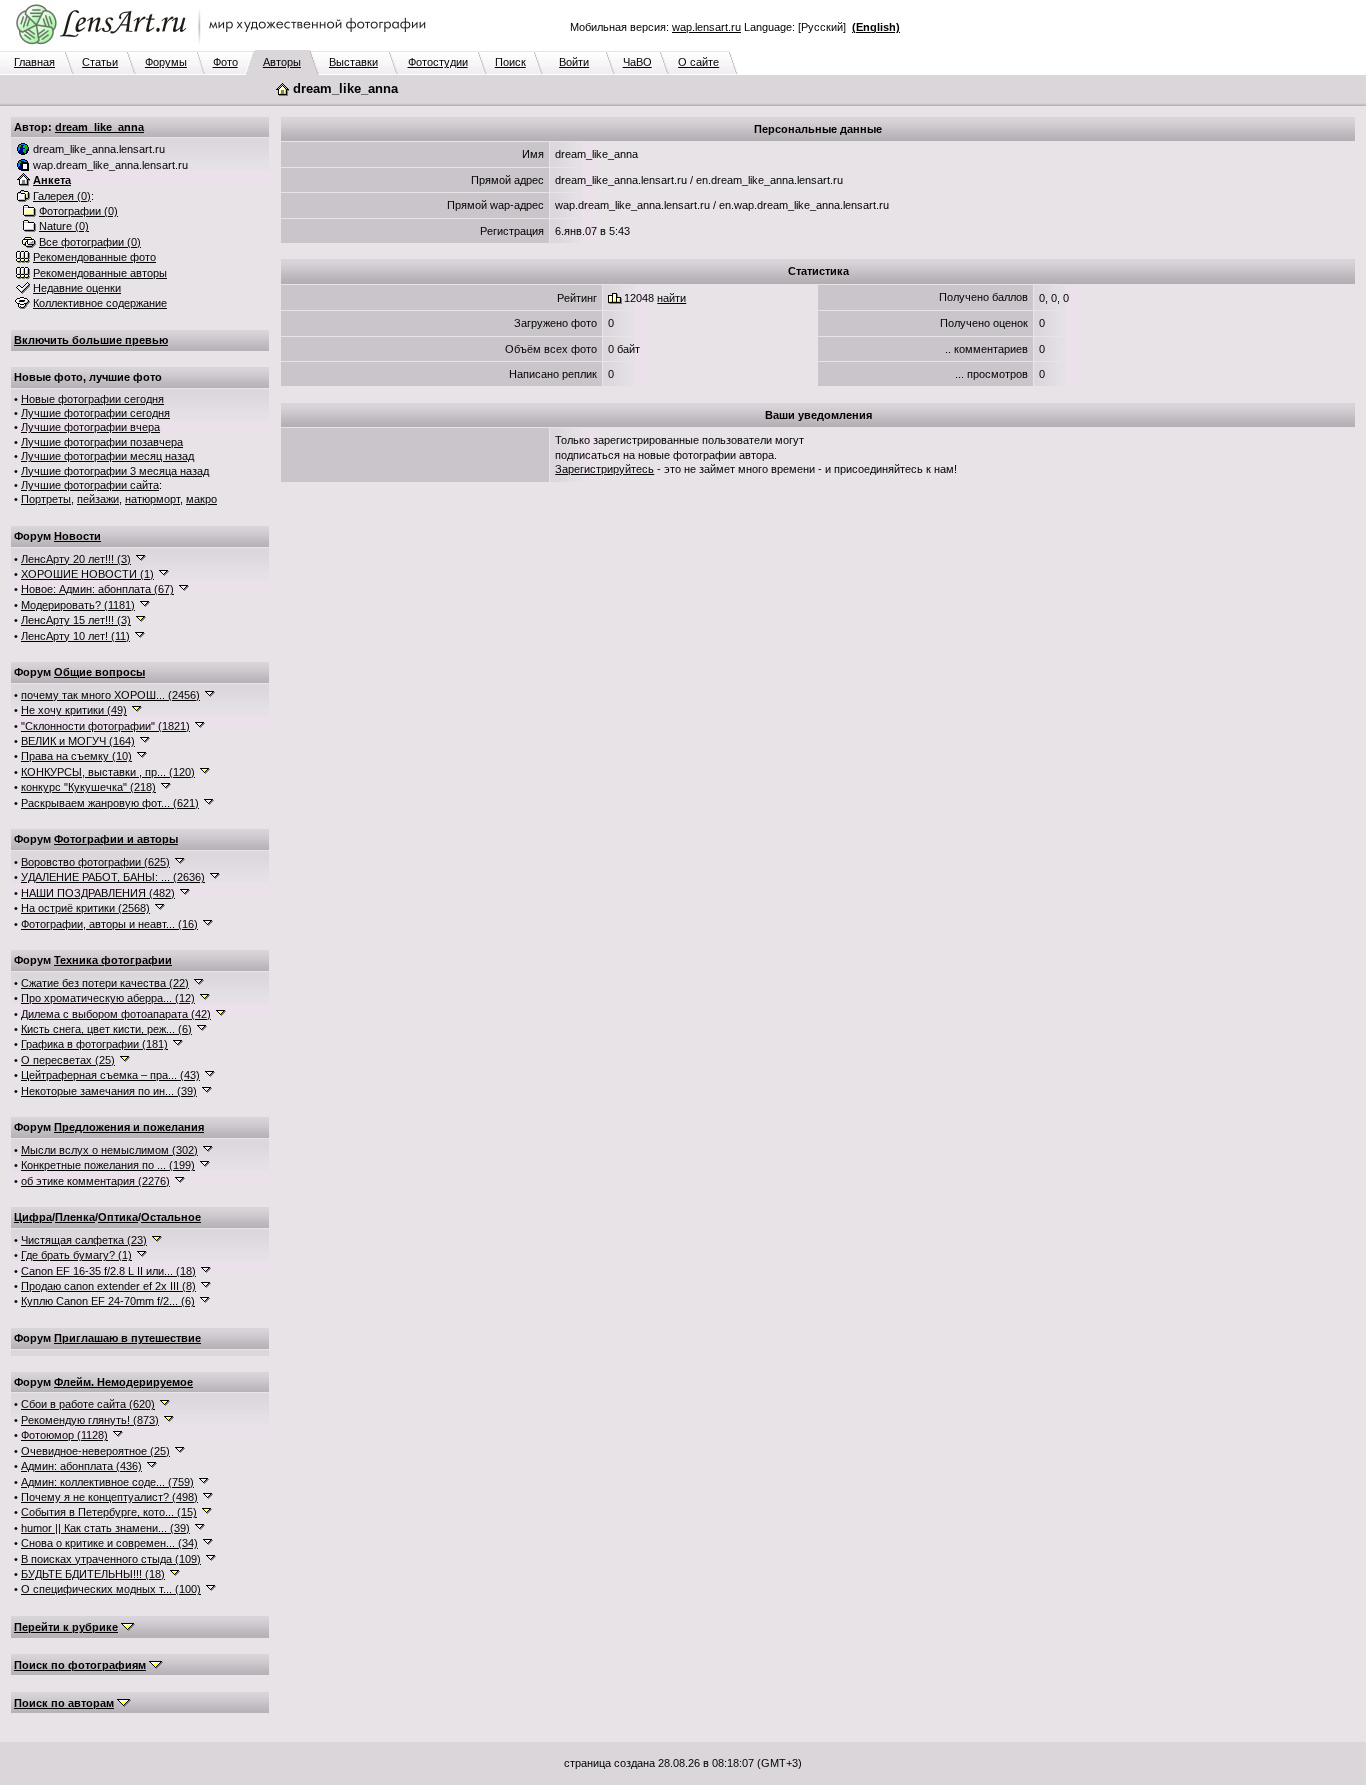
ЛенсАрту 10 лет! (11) (75, 636)
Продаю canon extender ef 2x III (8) (108, 1286)
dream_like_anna (99, 127)
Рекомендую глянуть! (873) (90, 1420)
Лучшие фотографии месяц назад (107, 456)
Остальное (171, 1217)
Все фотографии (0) (90, 242)
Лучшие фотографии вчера (90, 427)
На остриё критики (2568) (85, 908)
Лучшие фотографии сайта (90, 485)
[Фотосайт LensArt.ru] (225, 46)
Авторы (282, 62)
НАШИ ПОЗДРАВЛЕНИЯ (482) (98, 893)
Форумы (166, 62)
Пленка (75, 1217)
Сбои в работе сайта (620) (88, 1404)
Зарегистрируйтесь (604, 469)
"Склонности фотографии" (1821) (105, 726)
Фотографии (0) (78, 211)
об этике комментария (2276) (95, 1181)
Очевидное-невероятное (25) (95, 1451)
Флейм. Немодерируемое (123, 1382)
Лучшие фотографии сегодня (95, 413)
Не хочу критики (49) (74, 710)
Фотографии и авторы (116, 839)
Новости (77, 536)
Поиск (510, 62)
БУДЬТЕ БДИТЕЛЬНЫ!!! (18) (93, 1574)
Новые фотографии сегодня (92, 399)
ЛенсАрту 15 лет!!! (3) (76, 620)
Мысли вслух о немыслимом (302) (109, 1150)
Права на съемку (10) (76, 756)
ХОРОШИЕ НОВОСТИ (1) (87, 574)
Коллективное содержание (100, 303)
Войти (574, 62)
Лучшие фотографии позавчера (102, 442)
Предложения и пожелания (129, 1127)
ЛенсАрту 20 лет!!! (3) (76, 559)
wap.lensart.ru (706, 27)
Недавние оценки (77, 288)
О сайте (698, 62)
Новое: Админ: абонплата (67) (97, 589)
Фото (225, 62)
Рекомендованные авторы (100, 273)
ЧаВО (637, 62)
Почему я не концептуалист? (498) (109, 1497)
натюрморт (152, 499)
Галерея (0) (62, 196)
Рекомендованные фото (94, 257)
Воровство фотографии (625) (95, 862)
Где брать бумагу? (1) (76, 1255)
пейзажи (98, 499)
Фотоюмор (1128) (64, 1435)
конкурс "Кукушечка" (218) (88, 787)
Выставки (353, 62)
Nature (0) (64, 226)
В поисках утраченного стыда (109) (111, 1559)
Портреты (46, 499)
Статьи (100, 62)
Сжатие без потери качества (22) (105, 983)
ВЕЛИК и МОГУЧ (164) (78, 741)
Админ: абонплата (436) (81, 1466)
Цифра (33, 1217)
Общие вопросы (99, 672)
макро (201, 499)
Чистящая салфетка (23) (84, 1240)
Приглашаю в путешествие (127, 1338)
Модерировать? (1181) (78, 605)
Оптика (118, 1217)
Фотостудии (438, 62)
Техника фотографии (113, 960)
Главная (34, 62)
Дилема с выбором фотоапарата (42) (116, 1014)
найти (671, 298)
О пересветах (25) (68, 1060)
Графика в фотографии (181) (94, 1044)
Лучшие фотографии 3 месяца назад (115, 471)
